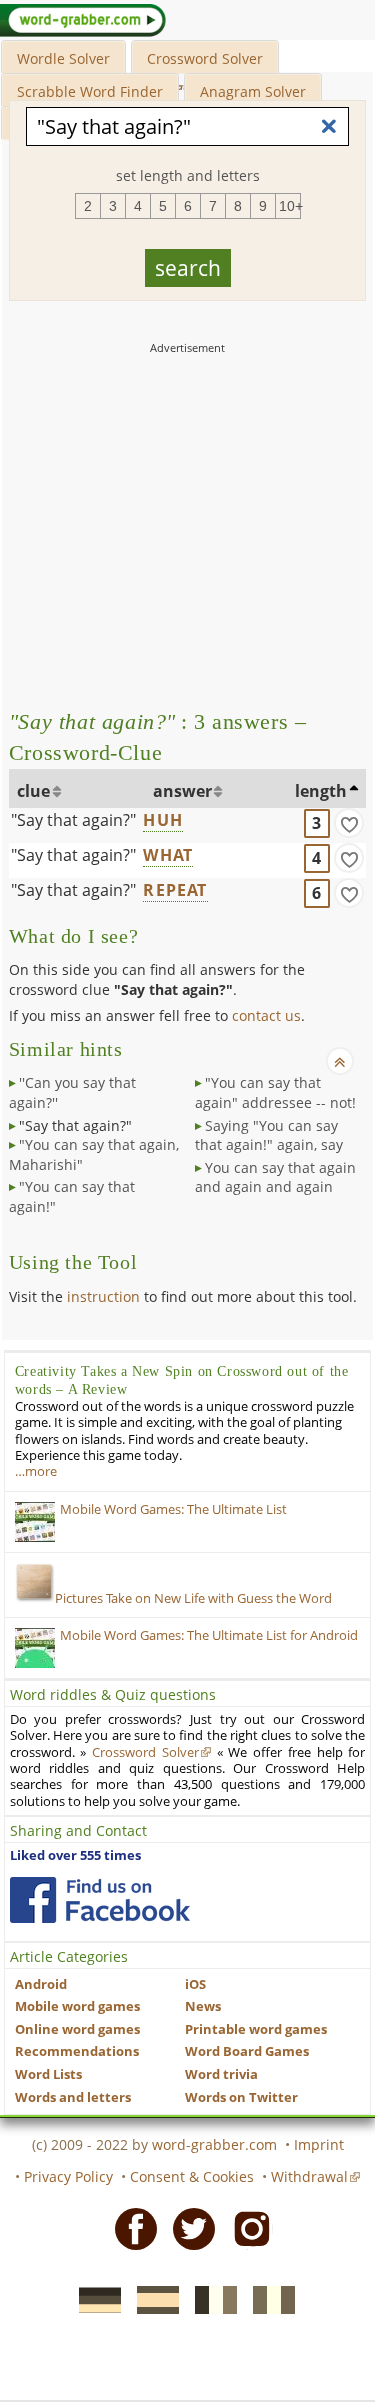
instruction (103, 1296)
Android (41, 1984)
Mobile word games (77, 2006)
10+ (290, 206)
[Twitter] (188, 2228)
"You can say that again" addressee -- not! (275, 1092)
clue (33, 791)
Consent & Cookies (192, 2176)
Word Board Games (247, 2051)
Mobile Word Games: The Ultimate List (173, 1509)
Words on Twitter (241, 2097)
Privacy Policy (68, 2176)
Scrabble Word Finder (90, 91)
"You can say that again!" (72, 1196)
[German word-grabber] (94, 2299)
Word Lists (48, 2074)
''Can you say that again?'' (72, 1092)
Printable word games (256, 2029)
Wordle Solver (63, 58)
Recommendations (77, 2051)
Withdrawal (309, 2176)
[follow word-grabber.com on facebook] (100, 1900)
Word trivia (221, 2074)
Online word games (77, 2029)
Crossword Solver (205, 58)
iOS (195, 1984)
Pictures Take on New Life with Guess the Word (193, 1598)
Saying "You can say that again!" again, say (269, 1135)
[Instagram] (246, 2228)
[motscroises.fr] (210, 2299)
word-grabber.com (214, 2144)
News (203, 2006)
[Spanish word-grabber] (152, 2299)
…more (36, 1471)
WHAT (168, 855)
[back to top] (340, 1061)
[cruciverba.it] (268, 2299)
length (321, 791)
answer (182, 791)
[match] (349, 823)
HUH (163, 820)
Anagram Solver (253, 91)
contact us (266, 1015)
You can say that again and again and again (275, 1177)
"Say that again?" (73, 820)
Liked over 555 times (75, 1855)
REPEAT (175, 890)
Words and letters (73, 2097)
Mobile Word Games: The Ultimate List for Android (209, 1635)
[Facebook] (130, 2228)
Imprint (319, 2144)
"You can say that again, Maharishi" (94, 1154)
